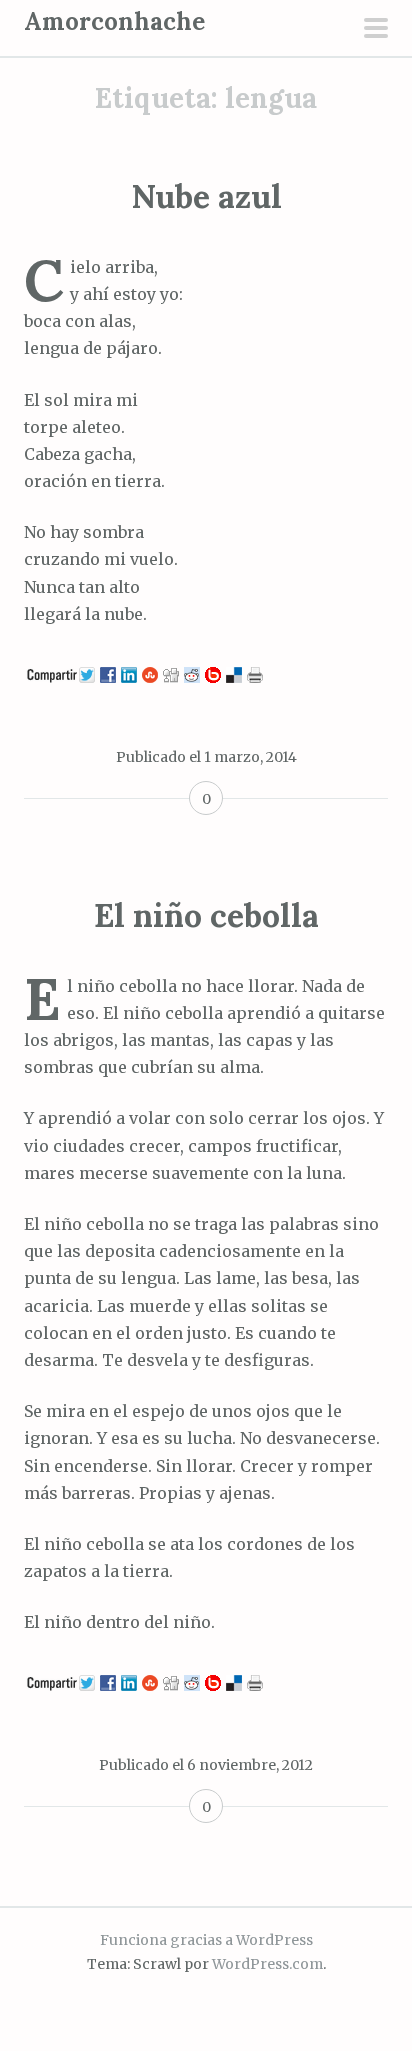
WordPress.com (267, 1964)
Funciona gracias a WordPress (206, 1940)
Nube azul (206, 196)
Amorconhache (114, 21)
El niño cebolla (206, 915)
